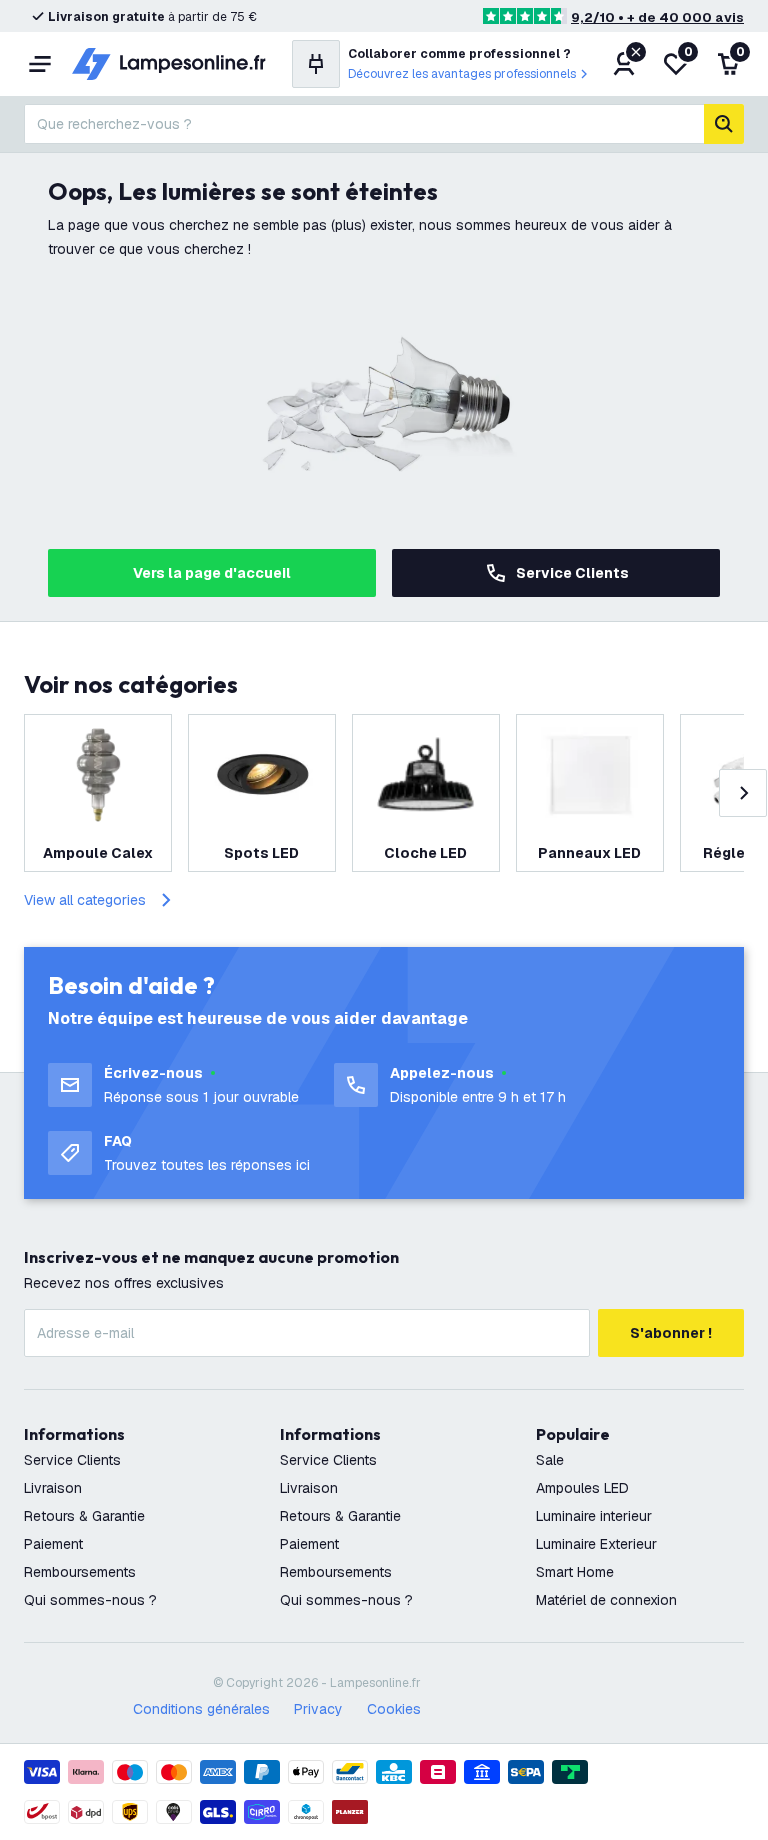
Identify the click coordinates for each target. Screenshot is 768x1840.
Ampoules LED (582, 1488)
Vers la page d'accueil (212, 573)
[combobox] (364, 124)
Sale (550, 1460)
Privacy (318, 1709)
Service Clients (572, 573)
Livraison (53, 1488)
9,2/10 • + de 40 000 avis (657, 17)
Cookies (394, 1709)
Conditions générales (201, 1709)
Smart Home (575, 1572)
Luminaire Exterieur (596, 1544)
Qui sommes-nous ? (90, 1600)
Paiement (53, 1544)
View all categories (85, 900)
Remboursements (80, 1572)
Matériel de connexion (606, 1600)
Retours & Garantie (84, 1516)
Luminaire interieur (594, 1516)
